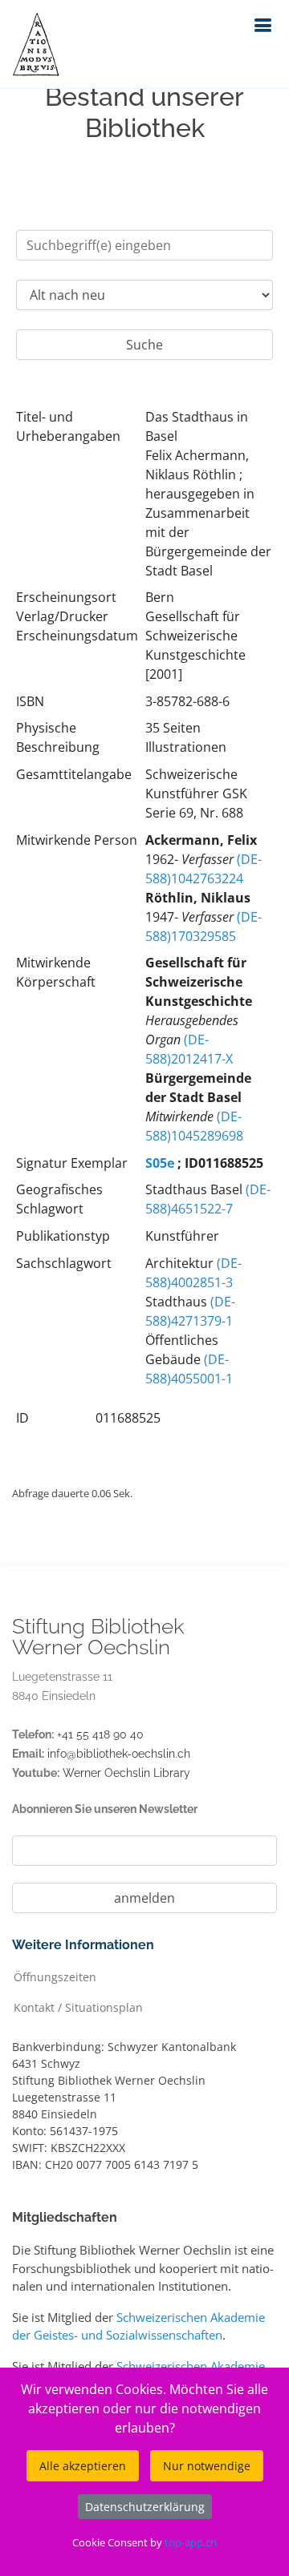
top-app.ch (191, 2542)
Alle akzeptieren (83, 2466)
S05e (160, 1163)
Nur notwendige (207, 2466)
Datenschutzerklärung (145, 2507)
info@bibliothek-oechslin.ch (119, 1754)
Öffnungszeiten (55, 1976)
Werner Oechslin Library (126, 1773)
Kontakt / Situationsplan (78, 2007)
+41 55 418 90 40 (100, 1734)
